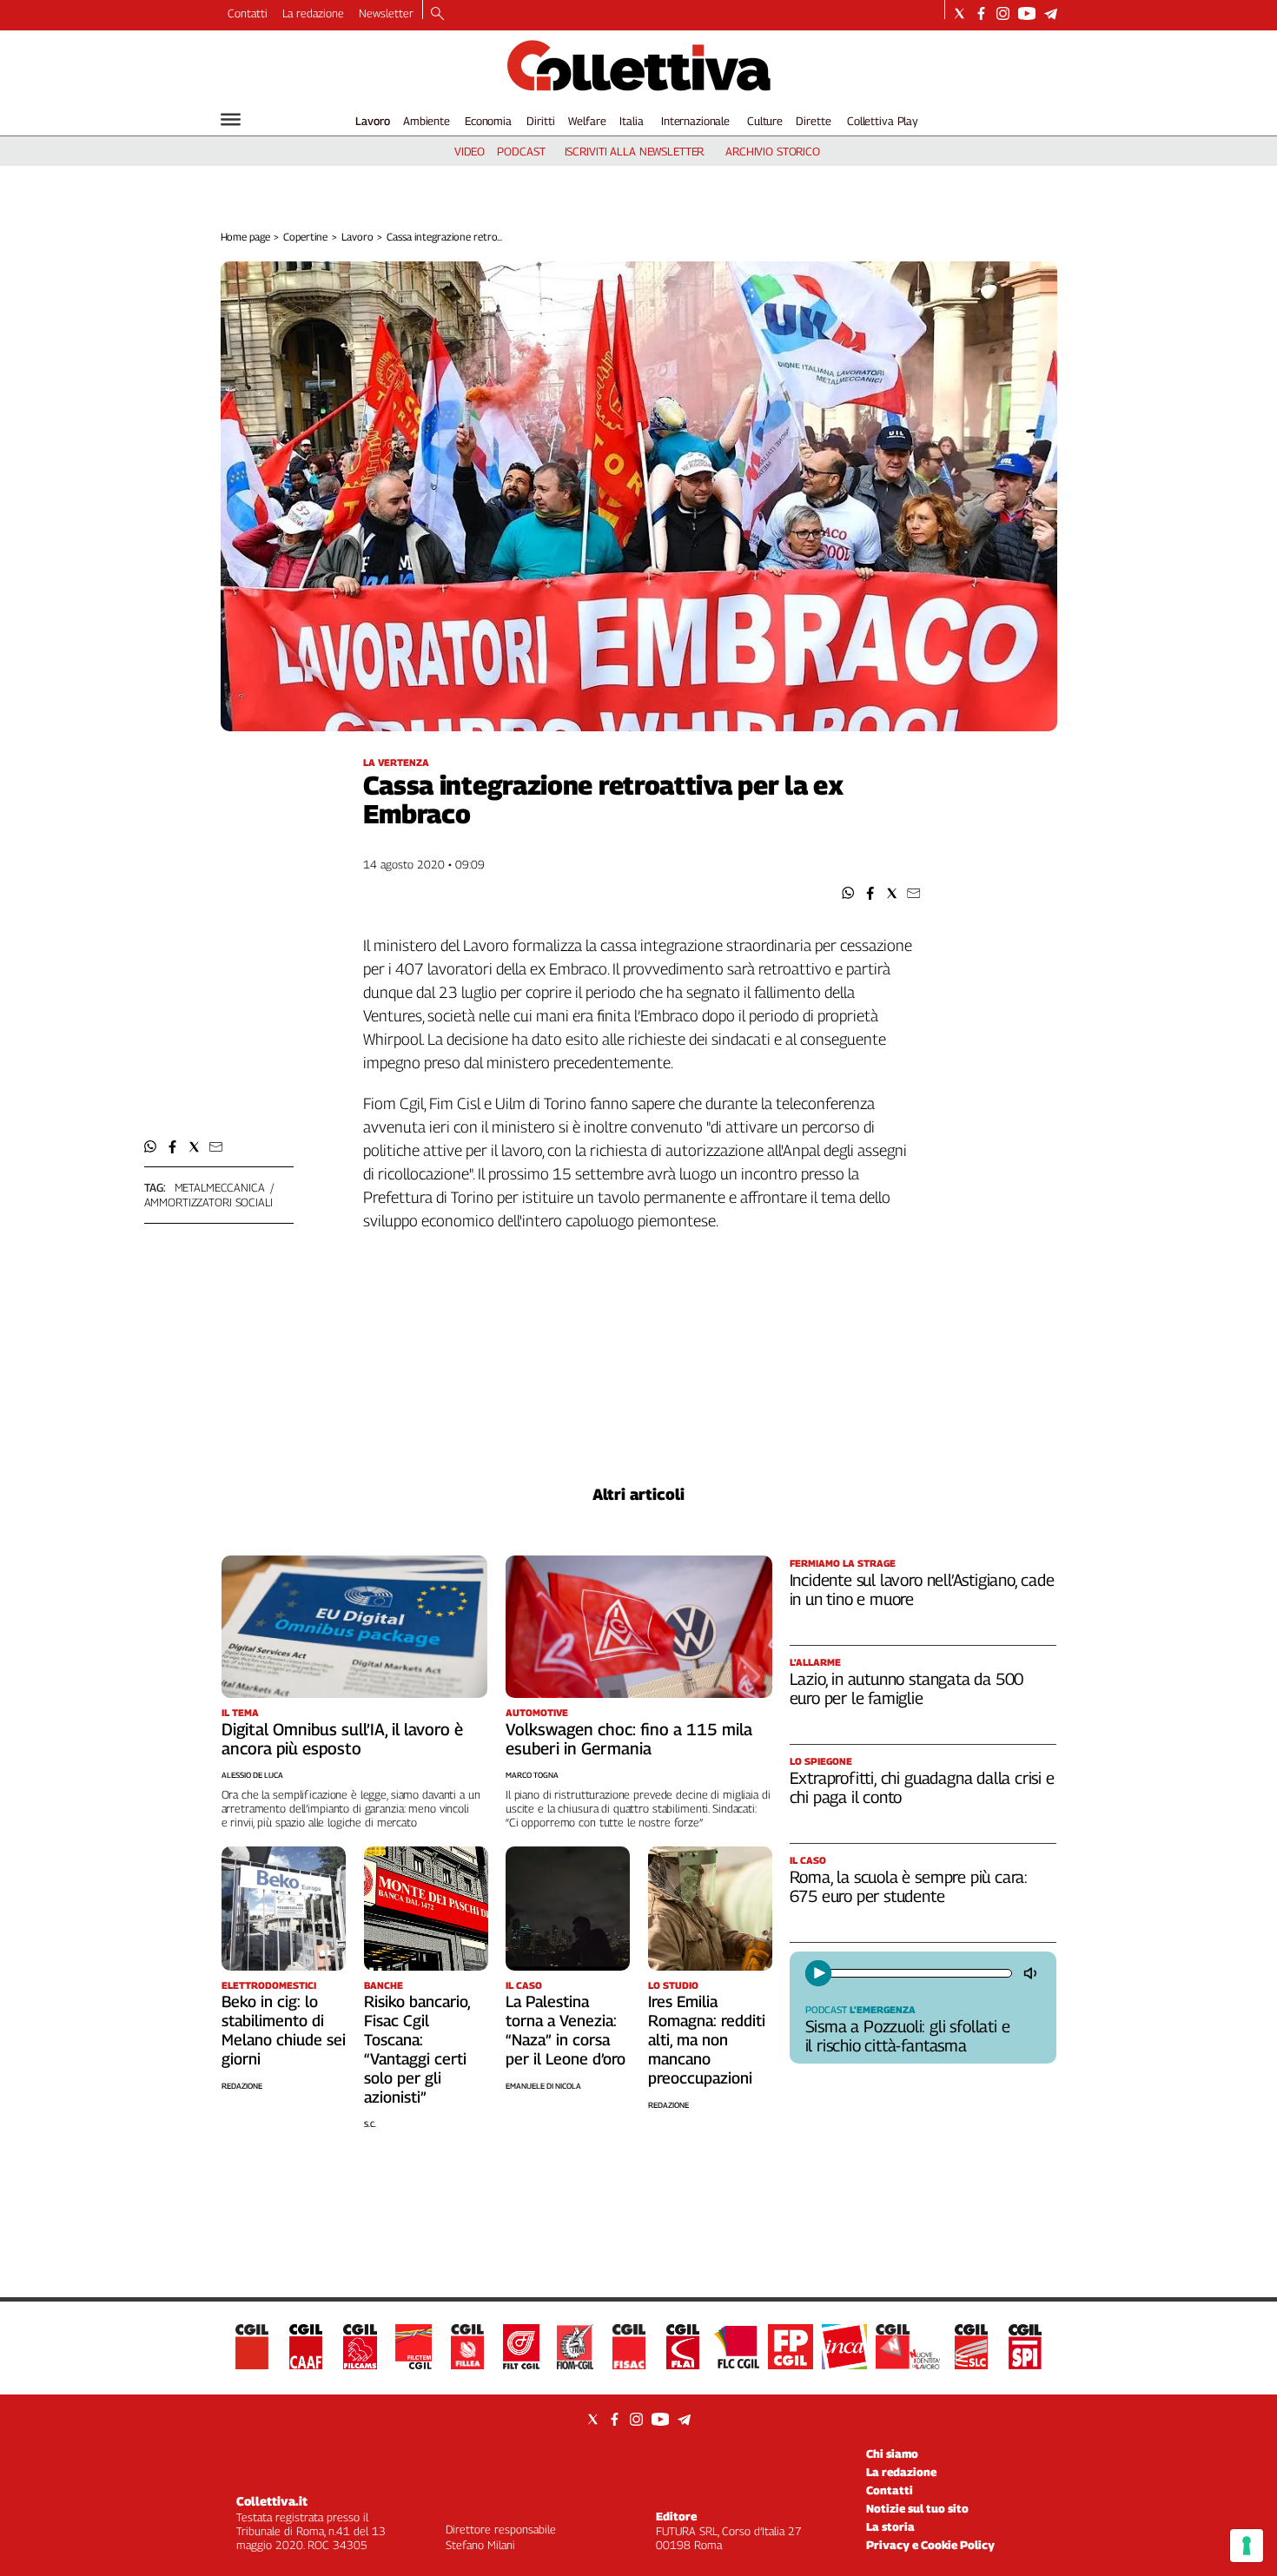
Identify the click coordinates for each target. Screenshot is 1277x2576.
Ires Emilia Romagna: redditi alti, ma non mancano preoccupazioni (707, 2040)
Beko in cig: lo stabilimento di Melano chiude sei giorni (284, 2030)
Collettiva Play (883, 121)
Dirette (813, 121)
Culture (765, 121)
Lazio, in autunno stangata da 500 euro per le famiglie (907, 1688)
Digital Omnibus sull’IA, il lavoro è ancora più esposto (342, 1739)
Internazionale (695, 121)
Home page (245, 237)
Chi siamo (892, 2454)
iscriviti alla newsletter (635, 151)
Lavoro (373, 121)
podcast (521, 151)
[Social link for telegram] (1051, 13)
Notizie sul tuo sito (917, 2508)
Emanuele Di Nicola (543, 2086)
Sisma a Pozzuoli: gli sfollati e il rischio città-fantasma (908, 2036)
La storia (890, 2526)
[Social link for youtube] (1027, 13)
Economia (488, 121)
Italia (631, 121)
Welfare (587, 121)
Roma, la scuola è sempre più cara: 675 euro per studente (909, 1886)
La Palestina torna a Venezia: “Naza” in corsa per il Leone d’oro (566, 2030)
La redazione (313, 13)
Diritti (540, 121)
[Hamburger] (231, 119)
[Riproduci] (818, 1973)
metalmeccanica (220, 1187)
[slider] (920, 1973)
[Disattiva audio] (1032, 1973)
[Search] (437, 15)
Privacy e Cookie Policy (930, 2545)
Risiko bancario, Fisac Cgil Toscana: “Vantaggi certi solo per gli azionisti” (417, 2049)
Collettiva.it (272, 2501)
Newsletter (386, 13)
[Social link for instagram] (1003, 13)
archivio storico (773, 151)
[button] (848, 893)
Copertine (305, 237)
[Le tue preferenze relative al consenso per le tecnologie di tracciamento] (1247, 2546)
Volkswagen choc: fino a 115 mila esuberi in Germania (629, 1739)
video (470, 151)
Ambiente (427, 121)
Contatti (248, 13)
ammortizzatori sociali (208, 1202)
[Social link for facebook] (981, 13)
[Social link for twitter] (959, 13)
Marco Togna (532, 1775)
